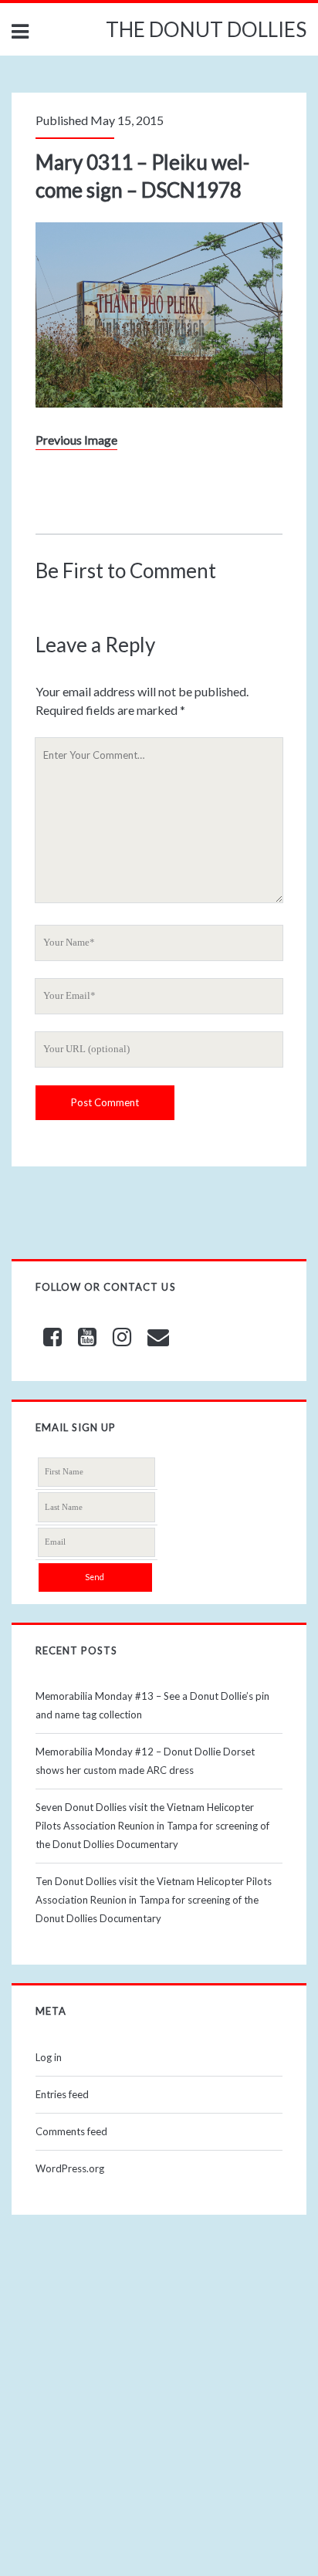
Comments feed (71, 2131)
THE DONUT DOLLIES (206, 29)
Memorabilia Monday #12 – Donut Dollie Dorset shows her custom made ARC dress (145, 1761)
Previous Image (76, 440)
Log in (49, 2057)
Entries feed (62, 2094)
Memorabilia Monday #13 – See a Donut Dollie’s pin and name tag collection (152, 1705)
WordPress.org (70, 2168)
